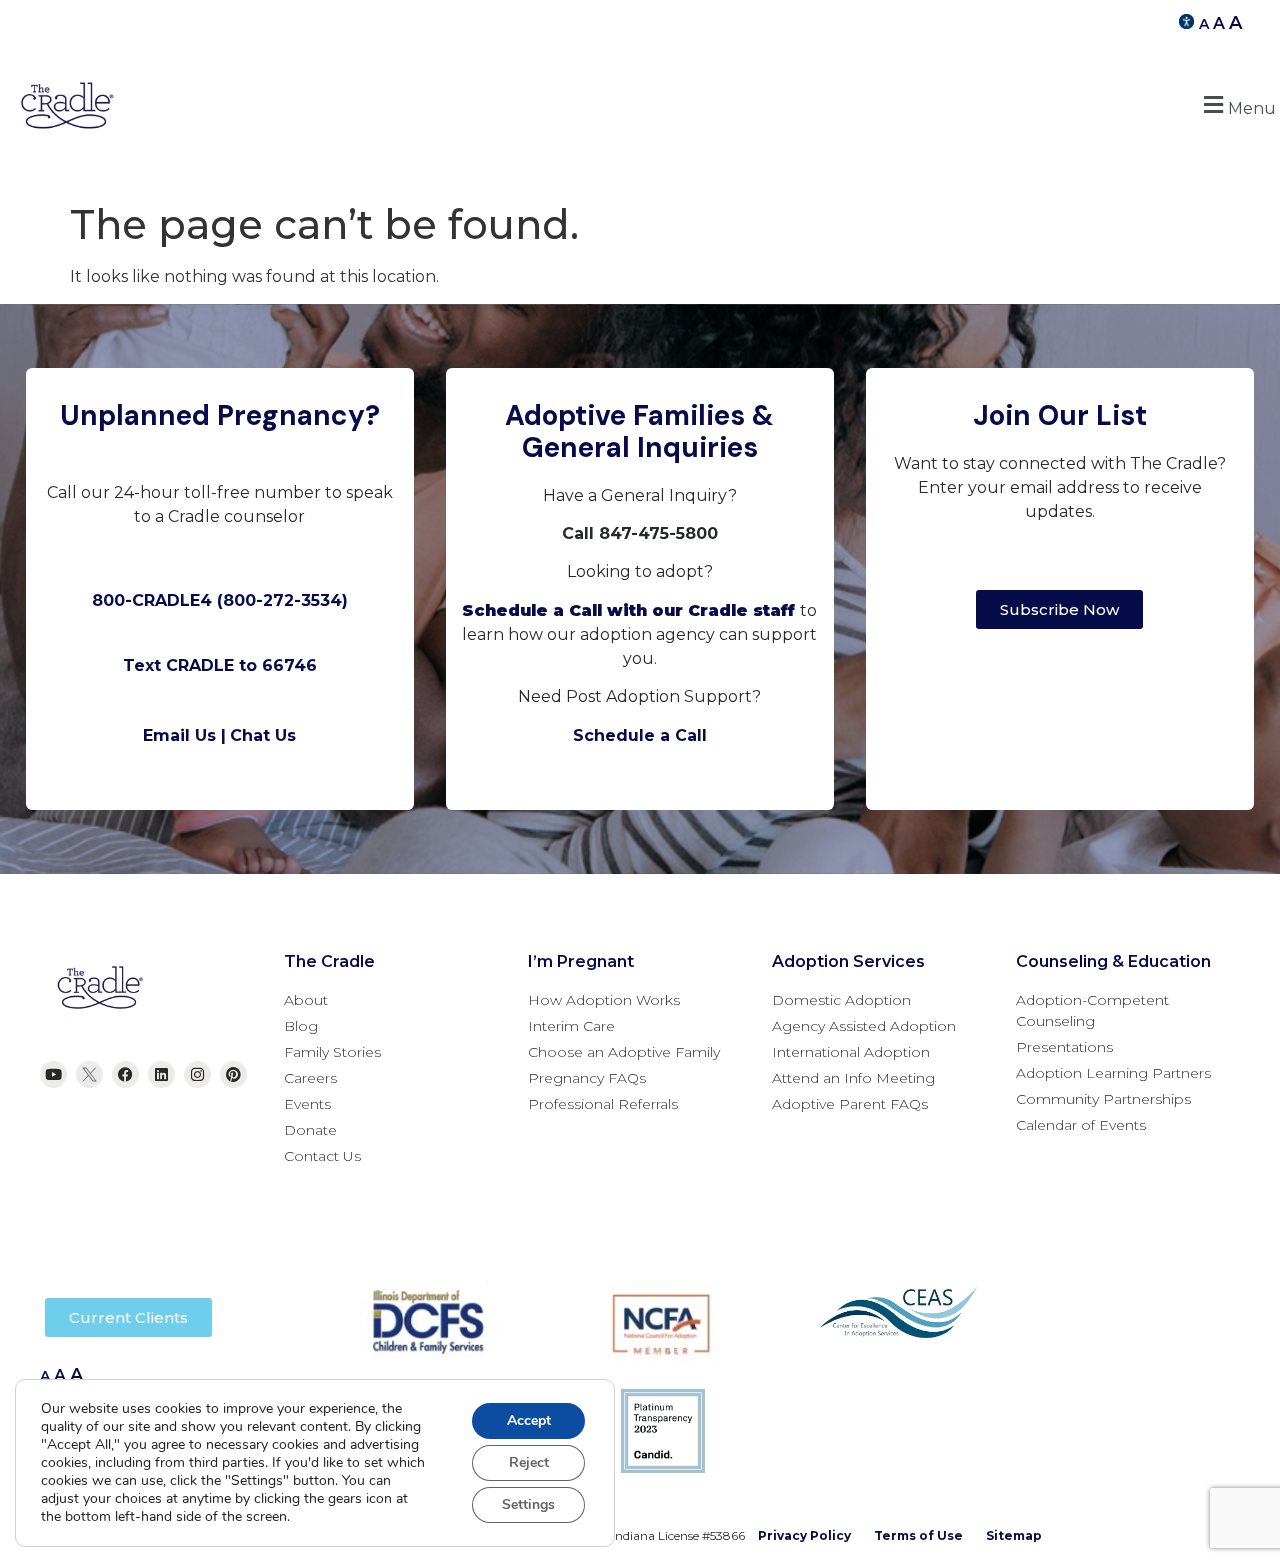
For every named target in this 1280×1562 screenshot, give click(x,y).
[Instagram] (197, 1074)
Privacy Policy (804, 1535)
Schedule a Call (640, 735)
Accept (529, 1420)
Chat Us (263, 735)
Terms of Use (918, 1535)
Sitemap (1014, 1535)
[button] (1237, 105)
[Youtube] (53, 1074)
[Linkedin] (161, 1074)
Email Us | (184, 735)
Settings (528, 1504)
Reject (529, 1462)
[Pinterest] (233, 1074)
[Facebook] (125, 1074)
